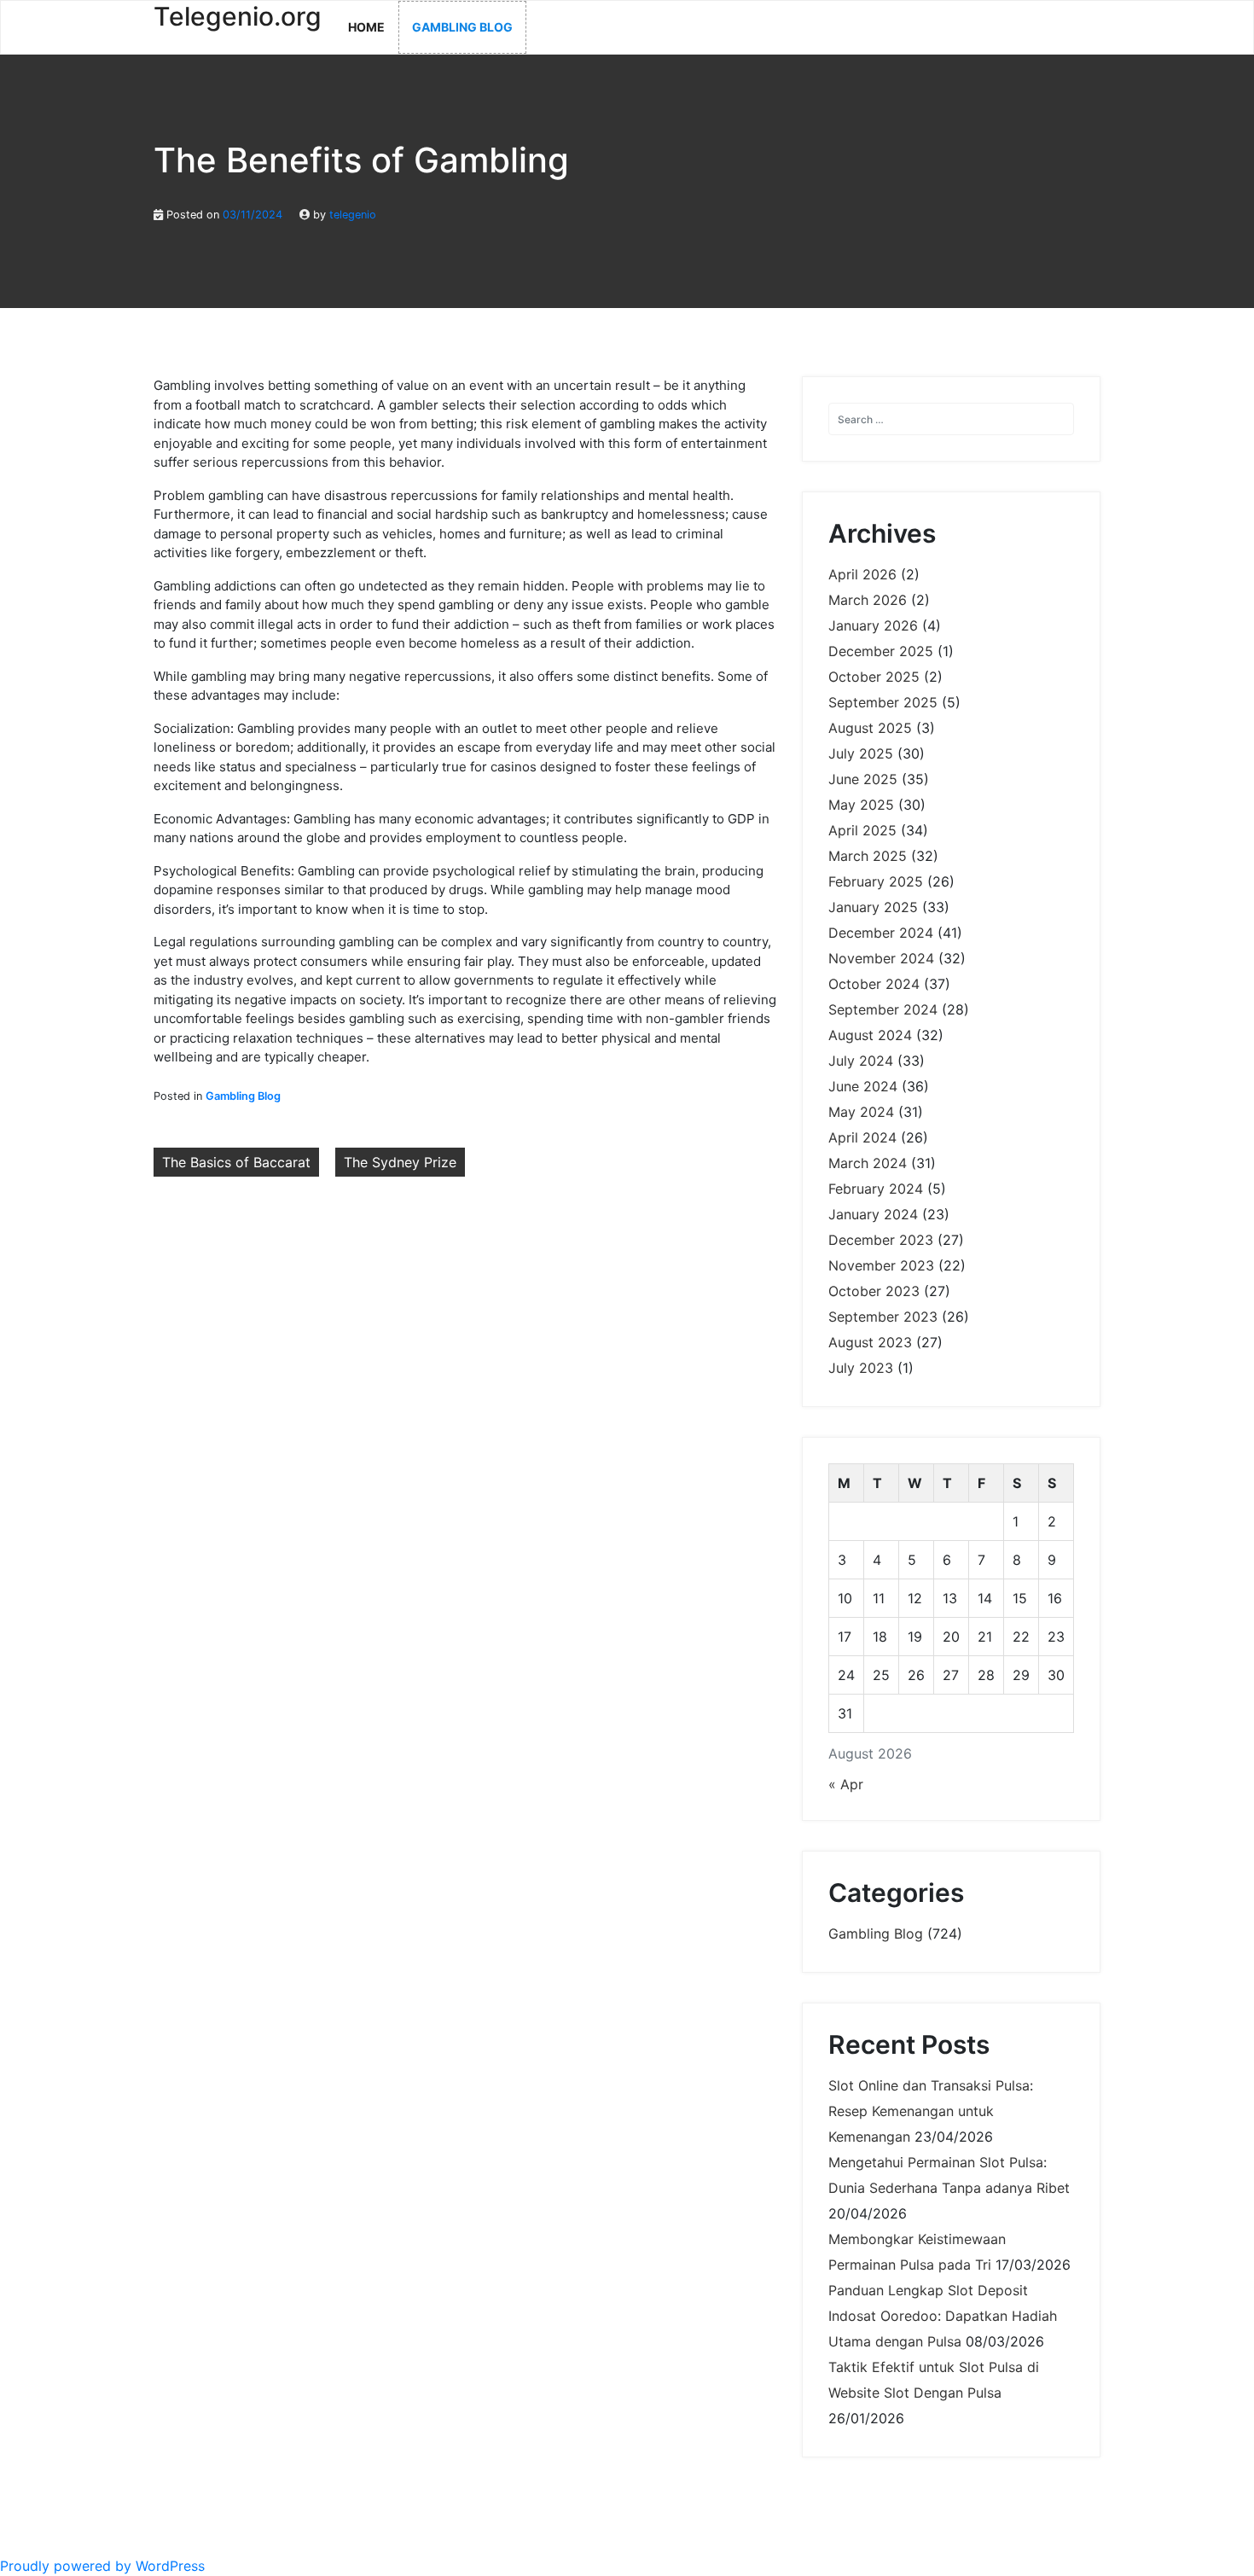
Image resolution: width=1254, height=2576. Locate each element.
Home (366, 27)
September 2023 (883, 1317)
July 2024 (861, 1061)
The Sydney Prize (400, 1162)
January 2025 (873, 907)
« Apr (846, 1784)
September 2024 (883, 1009)
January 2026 (873, 625)
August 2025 (870, 728)
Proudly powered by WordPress (102, 2566)
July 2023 (861, 1368)
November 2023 (881, 1265)
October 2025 (874, 677)
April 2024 (862, 1137)
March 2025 (868, 856)
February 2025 (876, 881)
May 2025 (861, 805)
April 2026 (862, 574)
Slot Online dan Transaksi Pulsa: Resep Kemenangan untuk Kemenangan (931, 2111)
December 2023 (881, 1240)
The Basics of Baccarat (236, 1162)
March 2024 (868, 1163)
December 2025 (881, 651)
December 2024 (881, 933)
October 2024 (874, 984)
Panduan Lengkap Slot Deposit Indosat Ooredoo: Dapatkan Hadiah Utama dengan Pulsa (943, 2316)
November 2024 (881, 958)
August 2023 (870, 1342)
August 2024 (870, 1035)
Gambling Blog (462, 27)
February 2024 (876, 1189)
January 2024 (873, 1214)
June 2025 (863, 779)
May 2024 (861, 1112)
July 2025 (861, 753)
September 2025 (883, 702)
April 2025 (862, 830)
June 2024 (863, 1086)
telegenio (353, 215)
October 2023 (874, 1291)
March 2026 (868, 600)
